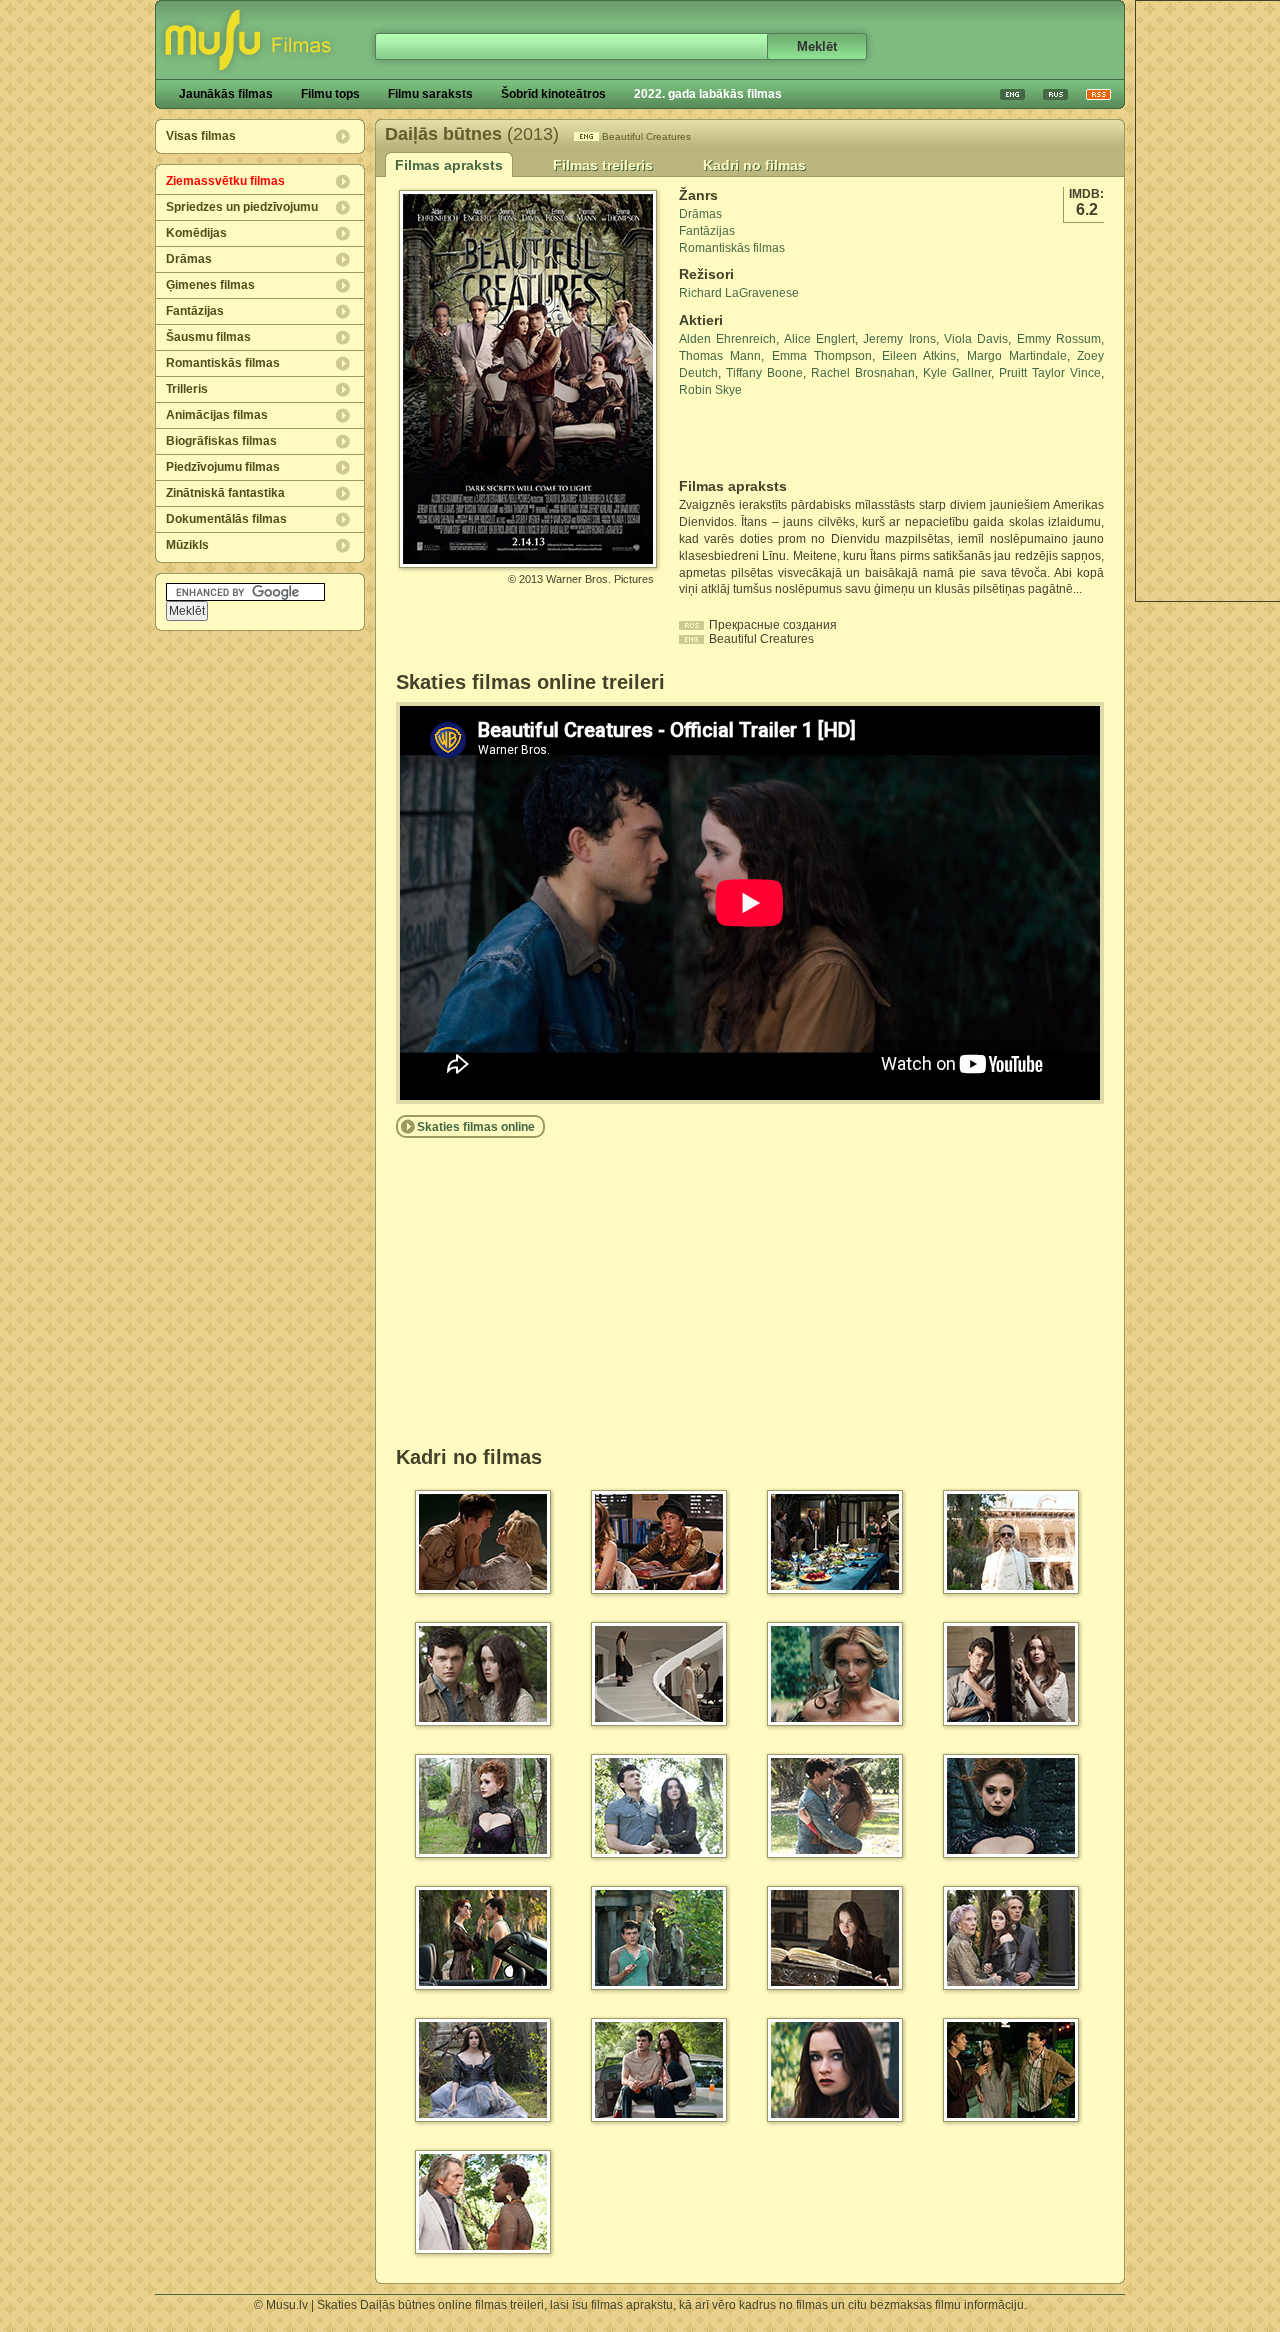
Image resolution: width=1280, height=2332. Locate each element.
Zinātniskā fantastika (225, 493)
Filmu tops (330, 94)
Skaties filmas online (476, 1127)
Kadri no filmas (754, 165)
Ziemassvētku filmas (225, 181)
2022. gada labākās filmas (708, 94)
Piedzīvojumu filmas (223, 467)
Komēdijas (196, 233)
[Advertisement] (796, 438)
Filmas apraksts (449, 165)
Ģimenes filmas (210, 285)
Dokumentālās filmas (226, 519)
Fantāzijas (195, 311)
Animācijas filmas (217, 415)
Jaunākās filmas (226, 94)
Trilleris (187, 389)
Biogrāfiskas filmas (221, 441)
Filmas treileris (603, 165)
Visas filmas (201, 136)
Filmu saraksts (430, 94)
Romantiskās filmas (223, 363)
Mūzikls (187, 545)
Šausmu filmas (208, 337)
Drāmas (189, 259)
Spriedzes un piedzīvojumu (242, 207)
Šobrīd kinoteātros (553, 94)
